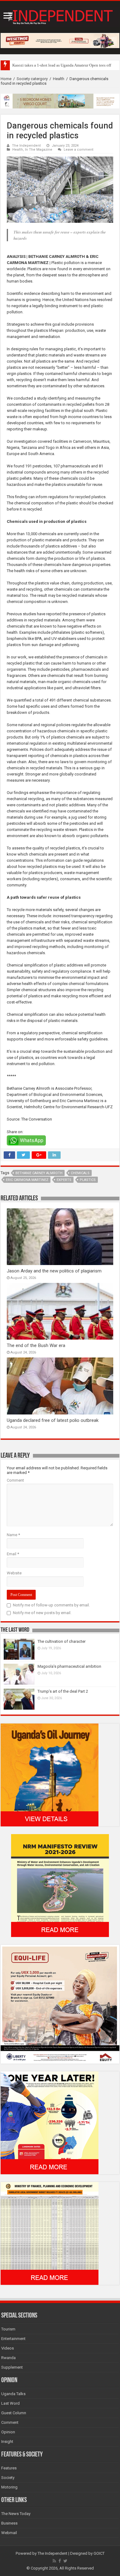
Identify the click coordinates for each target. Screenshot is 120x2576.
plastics (88, 1180)
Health (59, 79)
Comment (15, 1480)
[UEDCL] (50, 2123)
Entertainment (13, 2339)
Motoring (9, 2487)
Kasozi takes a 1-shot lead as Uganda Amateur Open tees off (62, 65)
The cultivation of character (62, 1641)
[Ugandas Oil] (50, 1775)
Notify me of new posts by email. (42, 1613)
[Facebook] (60, 2561)
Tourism (8, 2329)
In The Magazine (39, 150)
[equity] (60, 2004)
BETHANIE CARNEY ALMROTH (39, 1173)
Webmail (9, 2533)
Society (8, 2478)
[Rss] (54, 2561)
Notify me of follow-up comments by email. (51, 1605)
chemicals (80, 1173)
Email (13, 1554)
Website (14, 1573)
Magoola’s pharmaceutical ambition (69, 1666)
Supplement (12, 2367)
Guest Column (14, 2413)
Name (13, 1535)
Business (9, 2523)
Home (6, 79)
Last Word (10, 2403)
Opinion (8, 2432)
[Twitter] (65, 2561)
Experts (64, 1180)
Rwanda (8, 2358)
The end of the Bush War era (36, 1345)
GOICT (99, 2553)
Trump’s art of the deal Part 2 (63, 1691)
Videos (8, 2348)
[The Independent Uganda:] (60, 16)
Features (9, 2468)
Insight (7, 2442)
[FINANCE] (50, 2233)
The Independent (26, 146)
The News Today (16, 2514)
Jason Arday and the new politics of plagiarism (54, 1271)
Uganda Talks (13, 2394)
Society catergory (32, 79)
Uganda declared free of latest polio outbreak (53, 1420)
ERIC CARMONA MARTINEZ (27, 1180)
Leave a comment (79, 150)
